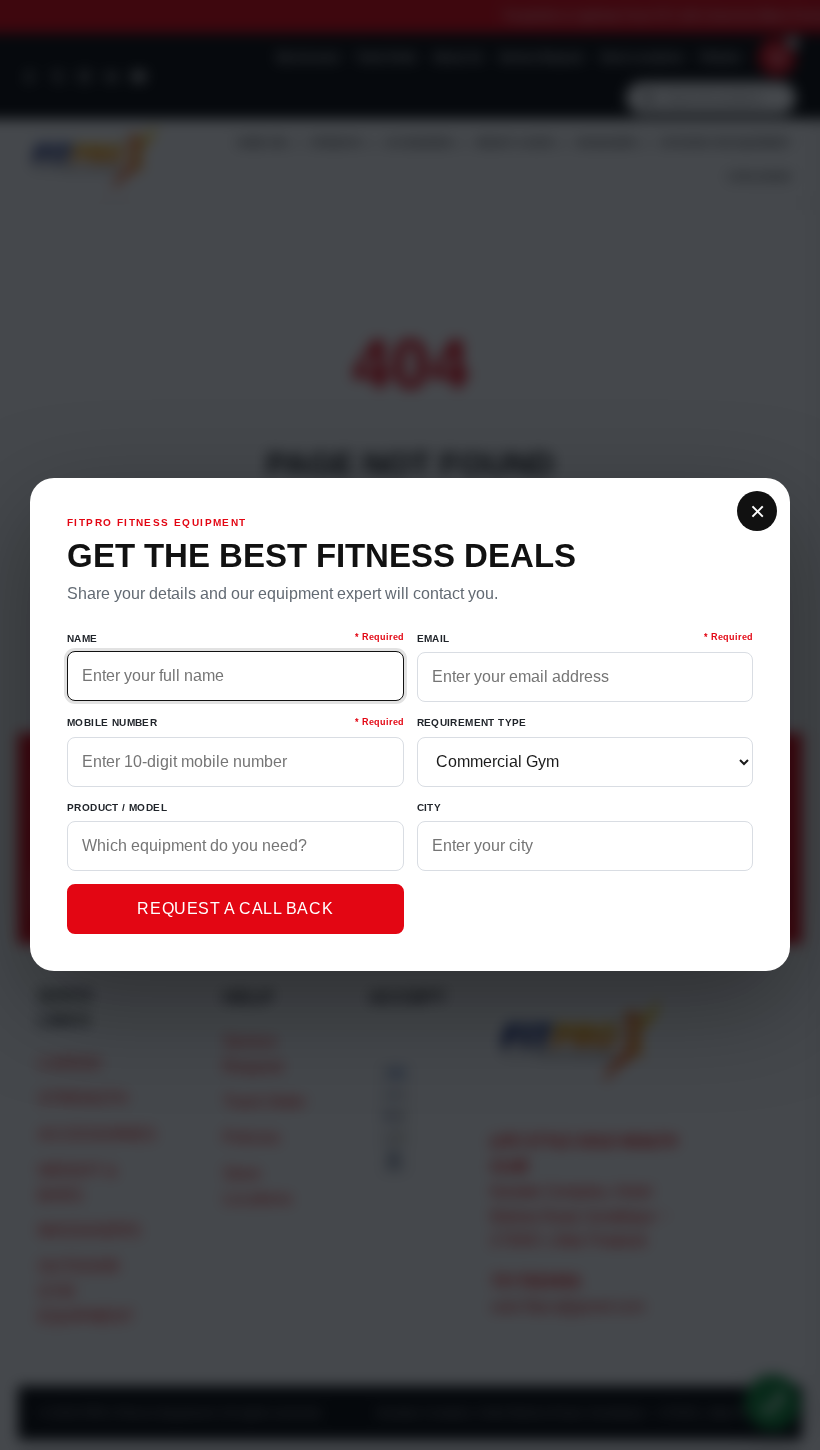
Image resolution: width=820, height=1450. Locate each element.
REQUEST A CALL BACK (235, 908)
